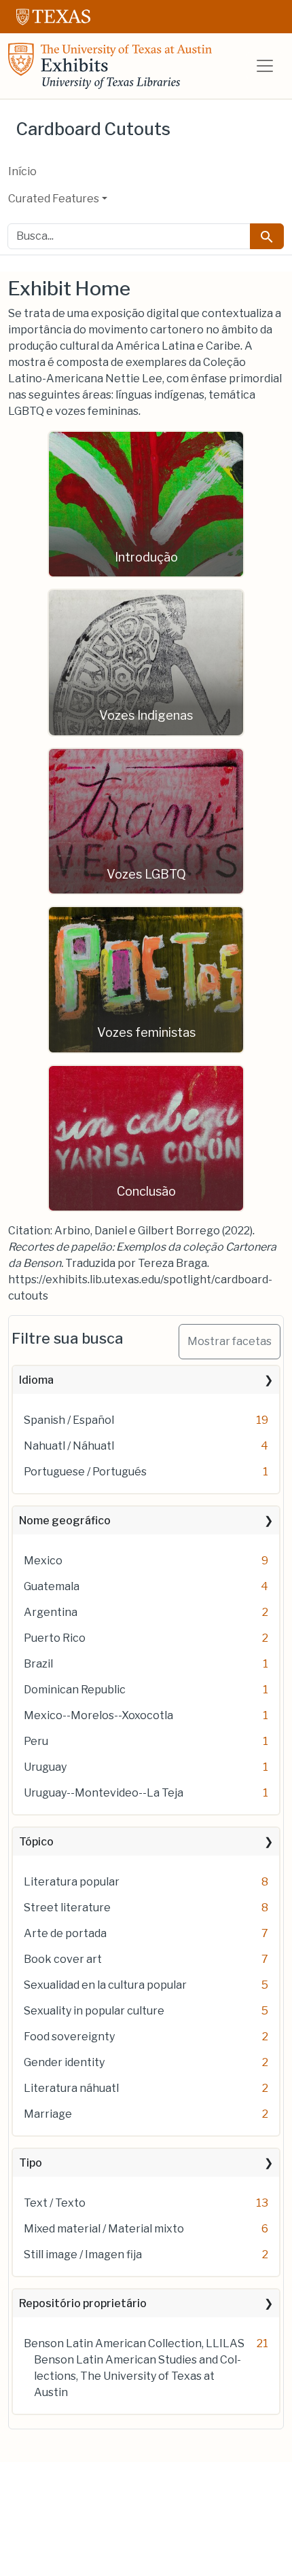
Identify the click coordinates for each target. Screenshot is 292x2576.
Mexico (43, 1561)
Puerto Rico (55, 1638)
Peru (36, 1741)
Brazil (38, 1664)
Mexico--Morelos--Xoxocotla (98, 1715)
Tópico (36, 1842)
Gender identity (64, 2062)
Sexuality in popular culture (94, 2011)
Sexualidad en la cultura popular (105, 1985)
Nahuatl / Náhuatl (69, 1446)
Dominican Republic (75, 1690)
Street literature (67, 1908)
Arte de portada (65, 1933)
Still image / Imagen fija (83, 2255)
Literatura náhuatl (71, 2088)
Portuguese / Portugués (85, 1472)
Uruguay (45, 1767)
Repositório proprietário (83, 2303)
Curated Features (54, 199)
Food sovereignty (69, 2037)
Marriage (48, 2114)
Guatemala (52, 1586)
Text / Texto (55, 2203)
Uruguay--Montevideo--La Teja (104, 1793)
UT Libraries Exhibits (110, 66)
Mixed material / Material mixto (104, 2229)
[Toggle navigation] (265, 66)
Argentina (51, 1612)
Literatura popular (72, 1882)
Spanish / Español (69, 1420)
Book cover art (63, 1959)
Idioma (36, 1380)
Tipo (31, 2163)
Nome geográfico (65, 1521)
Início (22, 171)
